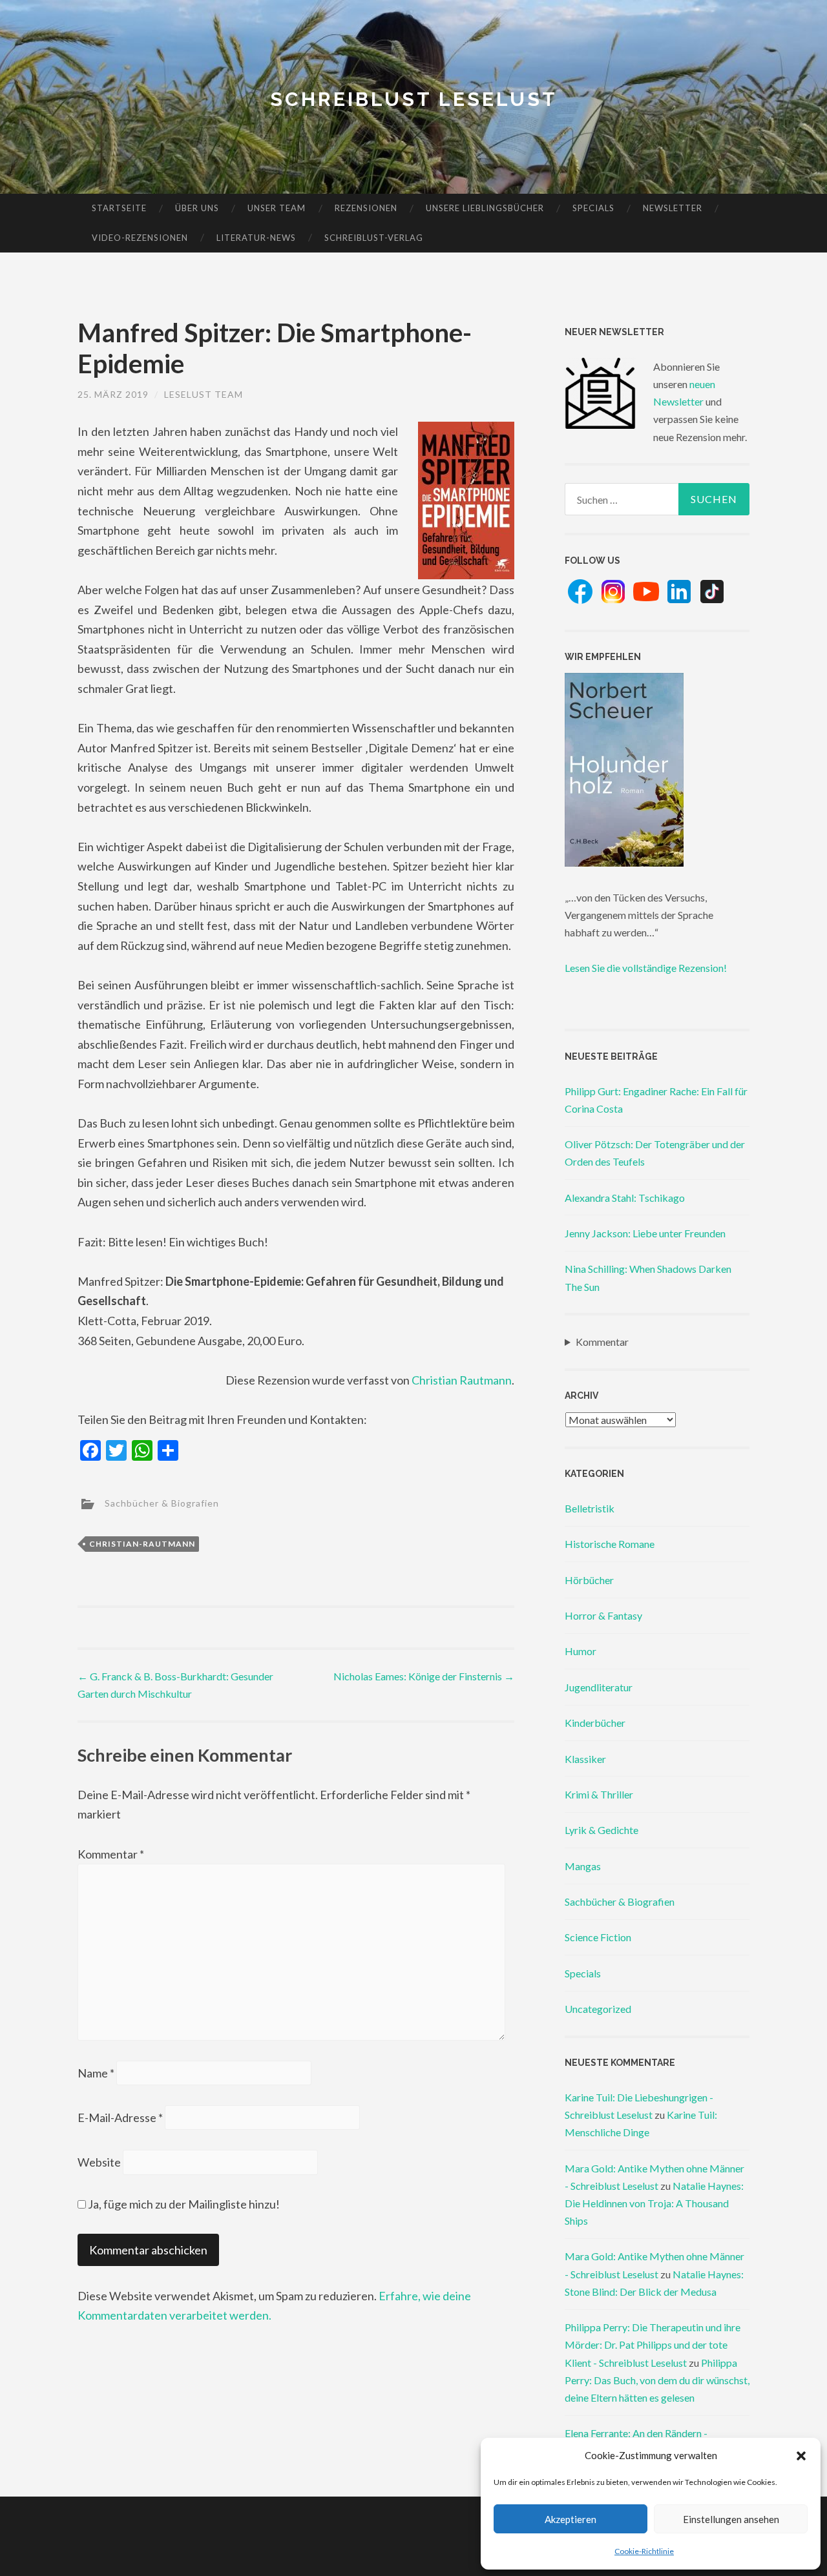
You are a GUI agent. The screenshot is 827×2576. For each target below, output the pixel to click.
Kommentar (111, 1854)
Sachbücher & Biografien (162, 1502)
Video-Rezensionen (140, 238)
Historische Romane (610, 1544)
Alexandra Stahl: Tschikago (625, 1198)
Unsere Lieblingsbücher (485, 208)
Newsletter (673, 208)
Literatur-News (256, 238)
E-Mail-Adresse (120, 2117)
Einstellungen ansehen (731, 2519)
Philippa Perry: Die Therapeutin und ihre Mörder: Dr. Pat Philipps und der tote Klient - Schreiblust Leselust (653, 2344)
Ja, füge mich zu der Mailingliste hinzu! (183, 2204)
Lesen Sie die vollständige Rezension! (646, 968)
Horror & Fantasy (603, 1615)
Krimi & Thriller (599, 1794)
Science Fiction (598, 1937)
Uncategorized (598, 2009)
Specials (593, 208)
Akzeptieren (571, 2519)
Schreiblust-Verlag (374, 238)
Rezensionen (366, 208)
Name (96, 2073)
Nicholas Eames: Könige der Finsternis (424, 1676)
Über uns (197, 208)
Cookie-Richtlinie (644, 2551)
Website (99, 2162)
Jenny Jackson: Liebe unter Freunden (645, 1233)
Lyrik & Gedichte (602, 1830)
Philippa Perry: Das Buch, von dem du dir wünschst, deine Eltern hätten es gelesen (657, 2380)
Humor (581, 1651)
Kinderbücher (595, 1723)
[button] (801, 2456)
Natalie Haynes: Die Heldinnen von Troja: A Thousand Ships (654, 2203)
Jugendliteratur (599, 1687)
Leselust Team (204, 394)
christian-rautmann (142, 1544)
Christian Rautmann (462, 1380)
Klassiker (585, 1759)
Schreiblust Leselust (414, 99)
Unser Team (277, 208)
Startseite (119, 208)
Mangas (583, 1866)
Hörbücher (589, 1580)
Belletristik (590, 1508)
